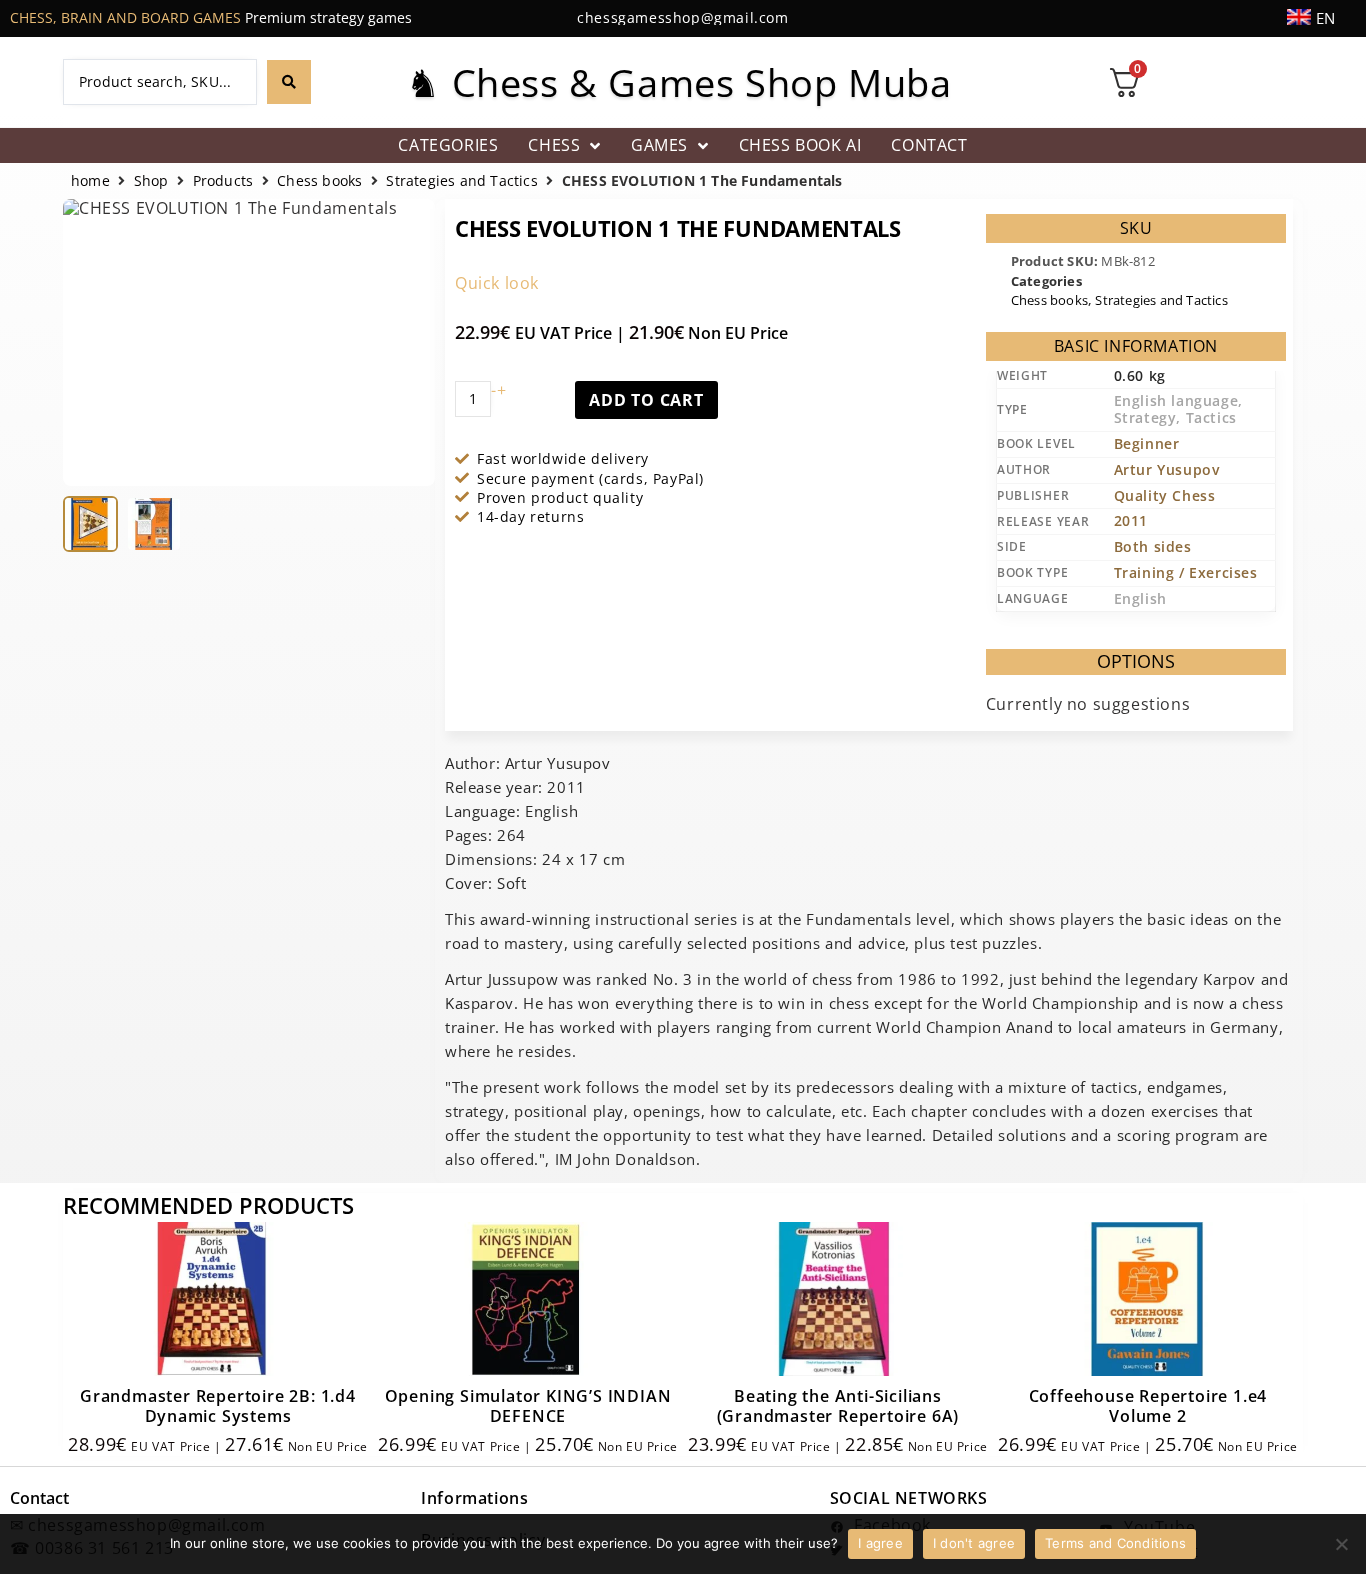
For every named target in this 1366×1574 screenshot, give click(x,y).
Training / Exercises (1186, 572)
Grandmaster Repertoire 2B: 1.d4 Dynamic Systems (218, 1406)
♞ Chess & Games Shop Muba (678, 82)
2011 (1131, 520)
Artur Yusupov (1167, 469)
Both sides (1153, 546)
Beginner (1147, 443)
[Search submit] (289, 82)
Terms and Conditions (1115, 1543)
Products (223, 181)
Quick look (497, 283)
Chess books (319, 181)
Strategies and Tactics (461, 181)
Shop (151, 181)
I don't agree (974, 1543)
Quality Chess (1165, 495)
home (90, 181)
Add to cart (646, 400)
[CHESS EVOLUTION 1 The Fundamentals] (90, 523)
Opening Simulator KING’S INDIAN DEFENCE (528, 1406)
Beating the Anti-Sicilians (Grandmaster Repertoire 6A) (838, 1406)
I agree (880, 1543)
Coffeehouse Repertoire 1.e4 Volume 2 (1148, 1406)
